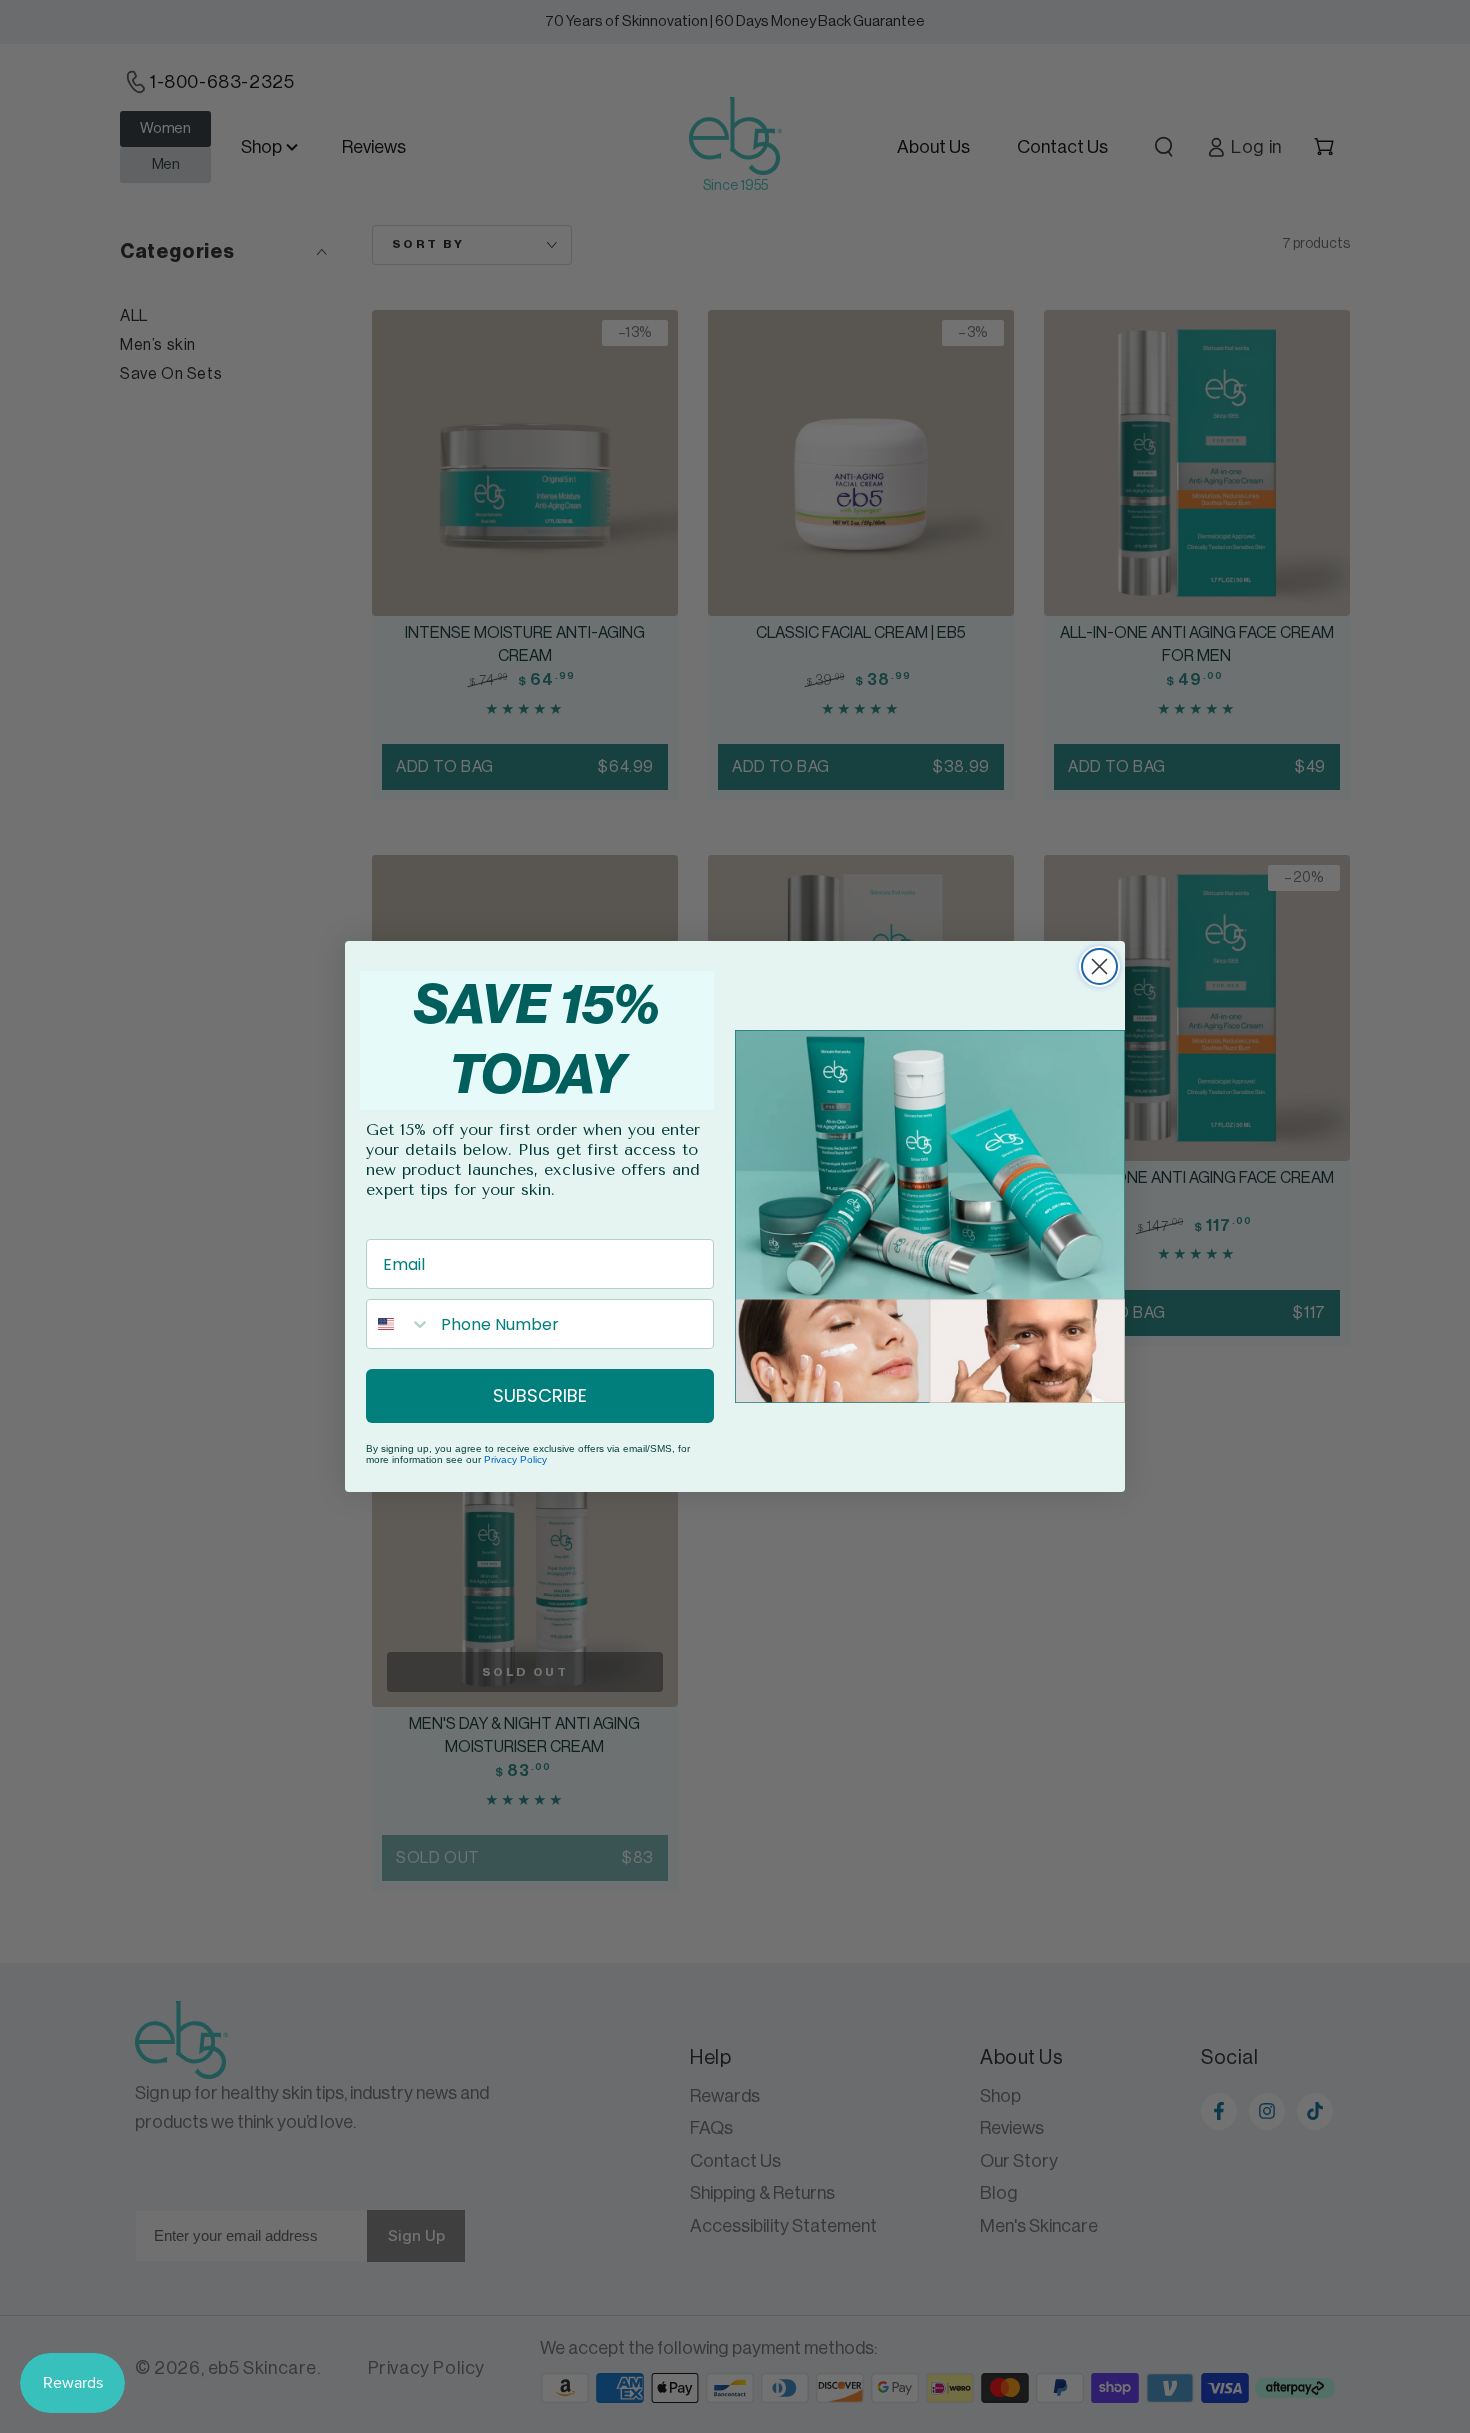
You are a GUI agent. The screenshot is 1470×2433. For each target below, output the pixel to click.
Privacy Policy (515, 1459)
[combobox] (399, 1324)
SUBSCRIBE (540, 1395)
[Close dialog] (1099, 966)
